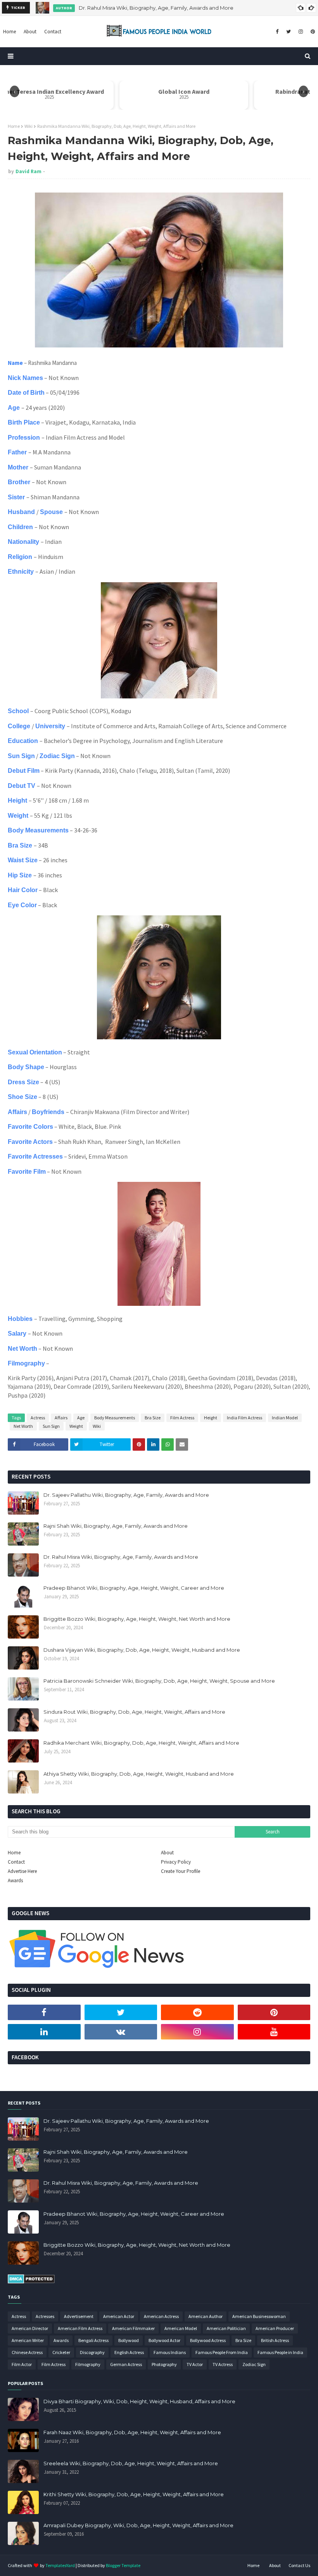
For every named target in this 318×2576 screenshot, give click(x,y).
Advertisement (79, 2316)
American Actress (161, 2316)
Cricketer (61, 2352)
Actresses (45, 2316)
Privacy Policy (176, 1862)
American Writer (28, 2340)
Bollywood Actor (164, 2340)
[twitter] (289, 32)
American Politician (226, 2328)
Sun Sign (51, 1426)
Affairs (61, 1418)
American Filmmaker (133, 2328)
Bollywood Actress (208, 2340)
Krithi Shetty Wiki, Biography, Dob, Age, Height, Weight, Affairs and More (134, 2494)
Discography (92, 2352)
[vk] (121, 2032)
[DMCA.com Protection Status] (31, 2282)
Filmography (88, 2364)
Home (14, 126)
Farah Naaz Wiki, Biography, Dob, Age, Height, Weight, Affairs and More (132, 2432)
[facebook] (277, 32)
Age (81, 1418)
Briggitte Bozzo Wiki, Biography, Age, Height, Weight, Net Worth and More (137, 1619)
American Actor (119, 2316)
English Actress (129, 2352)
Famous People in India (280, 2352)
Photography (164, 2364)
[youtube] (274, 2032)
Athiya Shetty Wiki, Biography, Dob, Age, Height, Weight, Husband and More (139, 1774)
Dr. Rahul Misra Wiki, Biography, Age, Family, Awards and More (156, 8)
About (167, 1853)
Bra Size (153, 1418)
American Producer (275, 2328)
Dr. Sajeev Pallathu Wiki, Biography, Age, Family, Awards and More (126, 1495)
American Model (181, 2328)
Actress (38, 1418)
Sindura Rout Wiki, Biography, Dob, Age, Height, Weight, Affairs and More (134, 1712)
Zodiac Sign (254, 2364)
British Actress (275, 2340)
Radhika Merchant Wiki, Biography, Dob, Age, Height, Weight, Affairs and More (141, 1743)
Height (211, 1418)
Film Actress (182, 1418)
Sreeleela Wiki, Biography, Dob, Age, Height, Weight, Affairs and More (131, 2463)
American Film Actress (80, 2328)
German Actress (126, 2364)
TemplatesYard (60, 2565)
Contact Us (299, 2565)
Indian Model (285, 1418)
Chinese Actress (27, 2352)
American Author (206, 2316)
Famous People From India (222, 2352)
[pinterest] (312, 32)
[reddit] (197, 2012)
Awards (15, 1880)
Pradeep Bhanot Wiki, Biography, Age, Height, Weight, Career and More (134, 1588)
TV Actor (195, 2364)
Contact (16, 1862)
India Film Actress (245, 1418)
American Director (30, 2328)
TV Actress (223, 2364)
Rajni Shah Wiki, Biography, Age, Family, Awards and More (116, 1526)
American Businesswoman (259, 2316)
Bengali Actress (93, 2340)
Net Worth (23, 1426)
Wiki (29, 126)
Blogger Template (123, 2565)
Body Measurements (115, 1418)
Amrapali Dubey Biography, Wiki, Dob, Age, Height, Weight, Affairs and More (138, 2525)
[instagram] (301, 32)
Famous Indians (170, 2352)
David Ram (29, 171)
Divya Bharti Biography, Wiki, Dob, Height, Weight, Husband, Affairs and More (139, 2401)
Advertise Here (22, 1871)
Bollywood (129, 2340)
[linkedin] (44, 2032)
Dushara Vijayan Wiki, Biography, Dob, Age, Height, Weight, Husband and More (142, 1650)
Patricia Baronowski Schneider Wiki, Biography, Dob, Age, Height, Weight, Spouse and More (159, 1681)
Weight (76, 1426)
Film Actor (22, 2364)
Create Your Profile (181, 1871)
